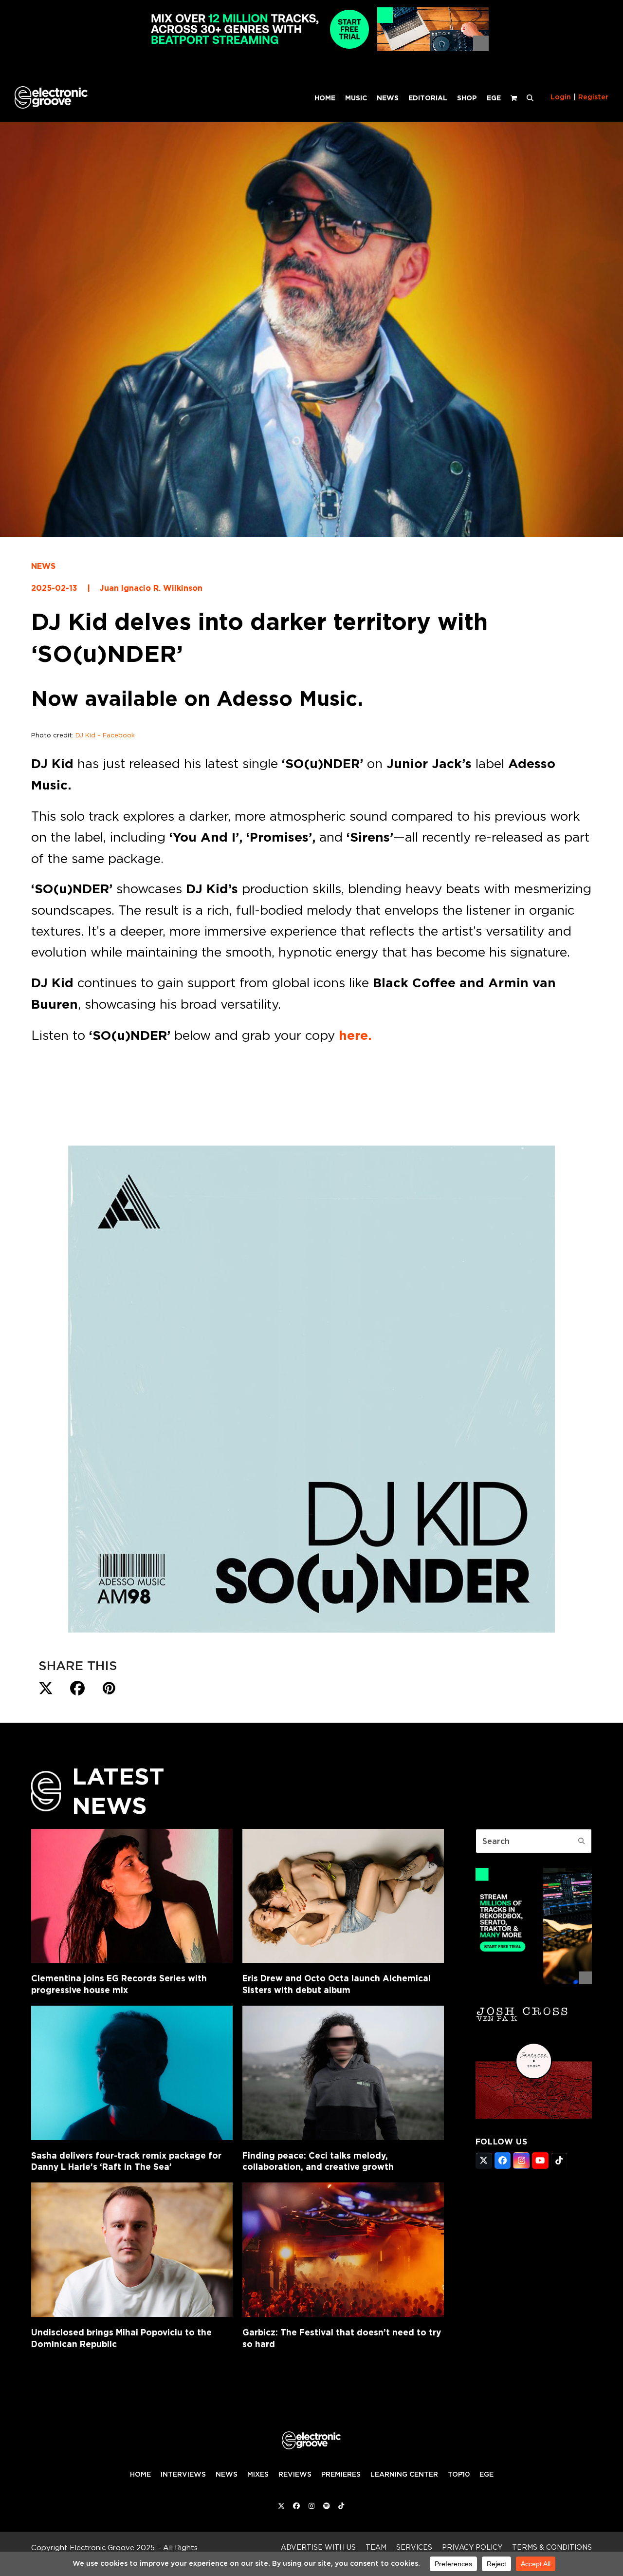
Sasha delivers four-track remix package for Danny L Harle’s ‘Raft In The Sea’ (126, 2161)
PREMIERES (341, 2474)
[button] (530, 97)
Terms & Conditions (552, 2547)
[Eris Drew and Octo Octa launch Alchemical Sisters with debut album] (343, 1896)
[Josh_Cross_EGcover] (534, 2116)
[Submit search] (582, 1841)
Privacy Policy (472, 2547)
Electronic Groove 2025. (113, 2548)
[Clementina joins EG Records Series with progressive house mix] (132, 1896)
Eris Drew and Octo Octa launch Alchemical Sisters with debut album (337, 1984)
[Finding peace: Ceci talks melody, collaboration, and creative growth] (343, 2073)
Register (593, 97)
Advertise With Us (318, 2547)
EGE (486, 2474)
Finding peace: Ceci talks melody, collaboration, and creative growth (318, 2161)
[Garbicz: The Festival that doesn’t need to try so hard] (343, 2250)
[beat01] (534, 1981)
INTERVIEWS (183, 2474)
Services (414, 2547)
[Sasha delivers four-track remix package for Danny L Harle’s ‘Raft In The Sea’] (132, 2073)
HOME (140, 2474)
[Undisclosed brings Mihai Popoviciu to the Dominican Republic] (132, 2250)
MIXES (258, 2474)
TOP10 (459, 2474)
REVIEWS (295, 2474)
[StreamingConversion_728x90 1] (311, 48)
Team (376, 2547)
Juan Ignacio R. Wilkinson (151, 588)
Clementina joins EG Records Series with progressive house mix (119, 1984)
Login (561, 97)
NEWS (43, 566)
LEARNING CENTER (404, 2474)
